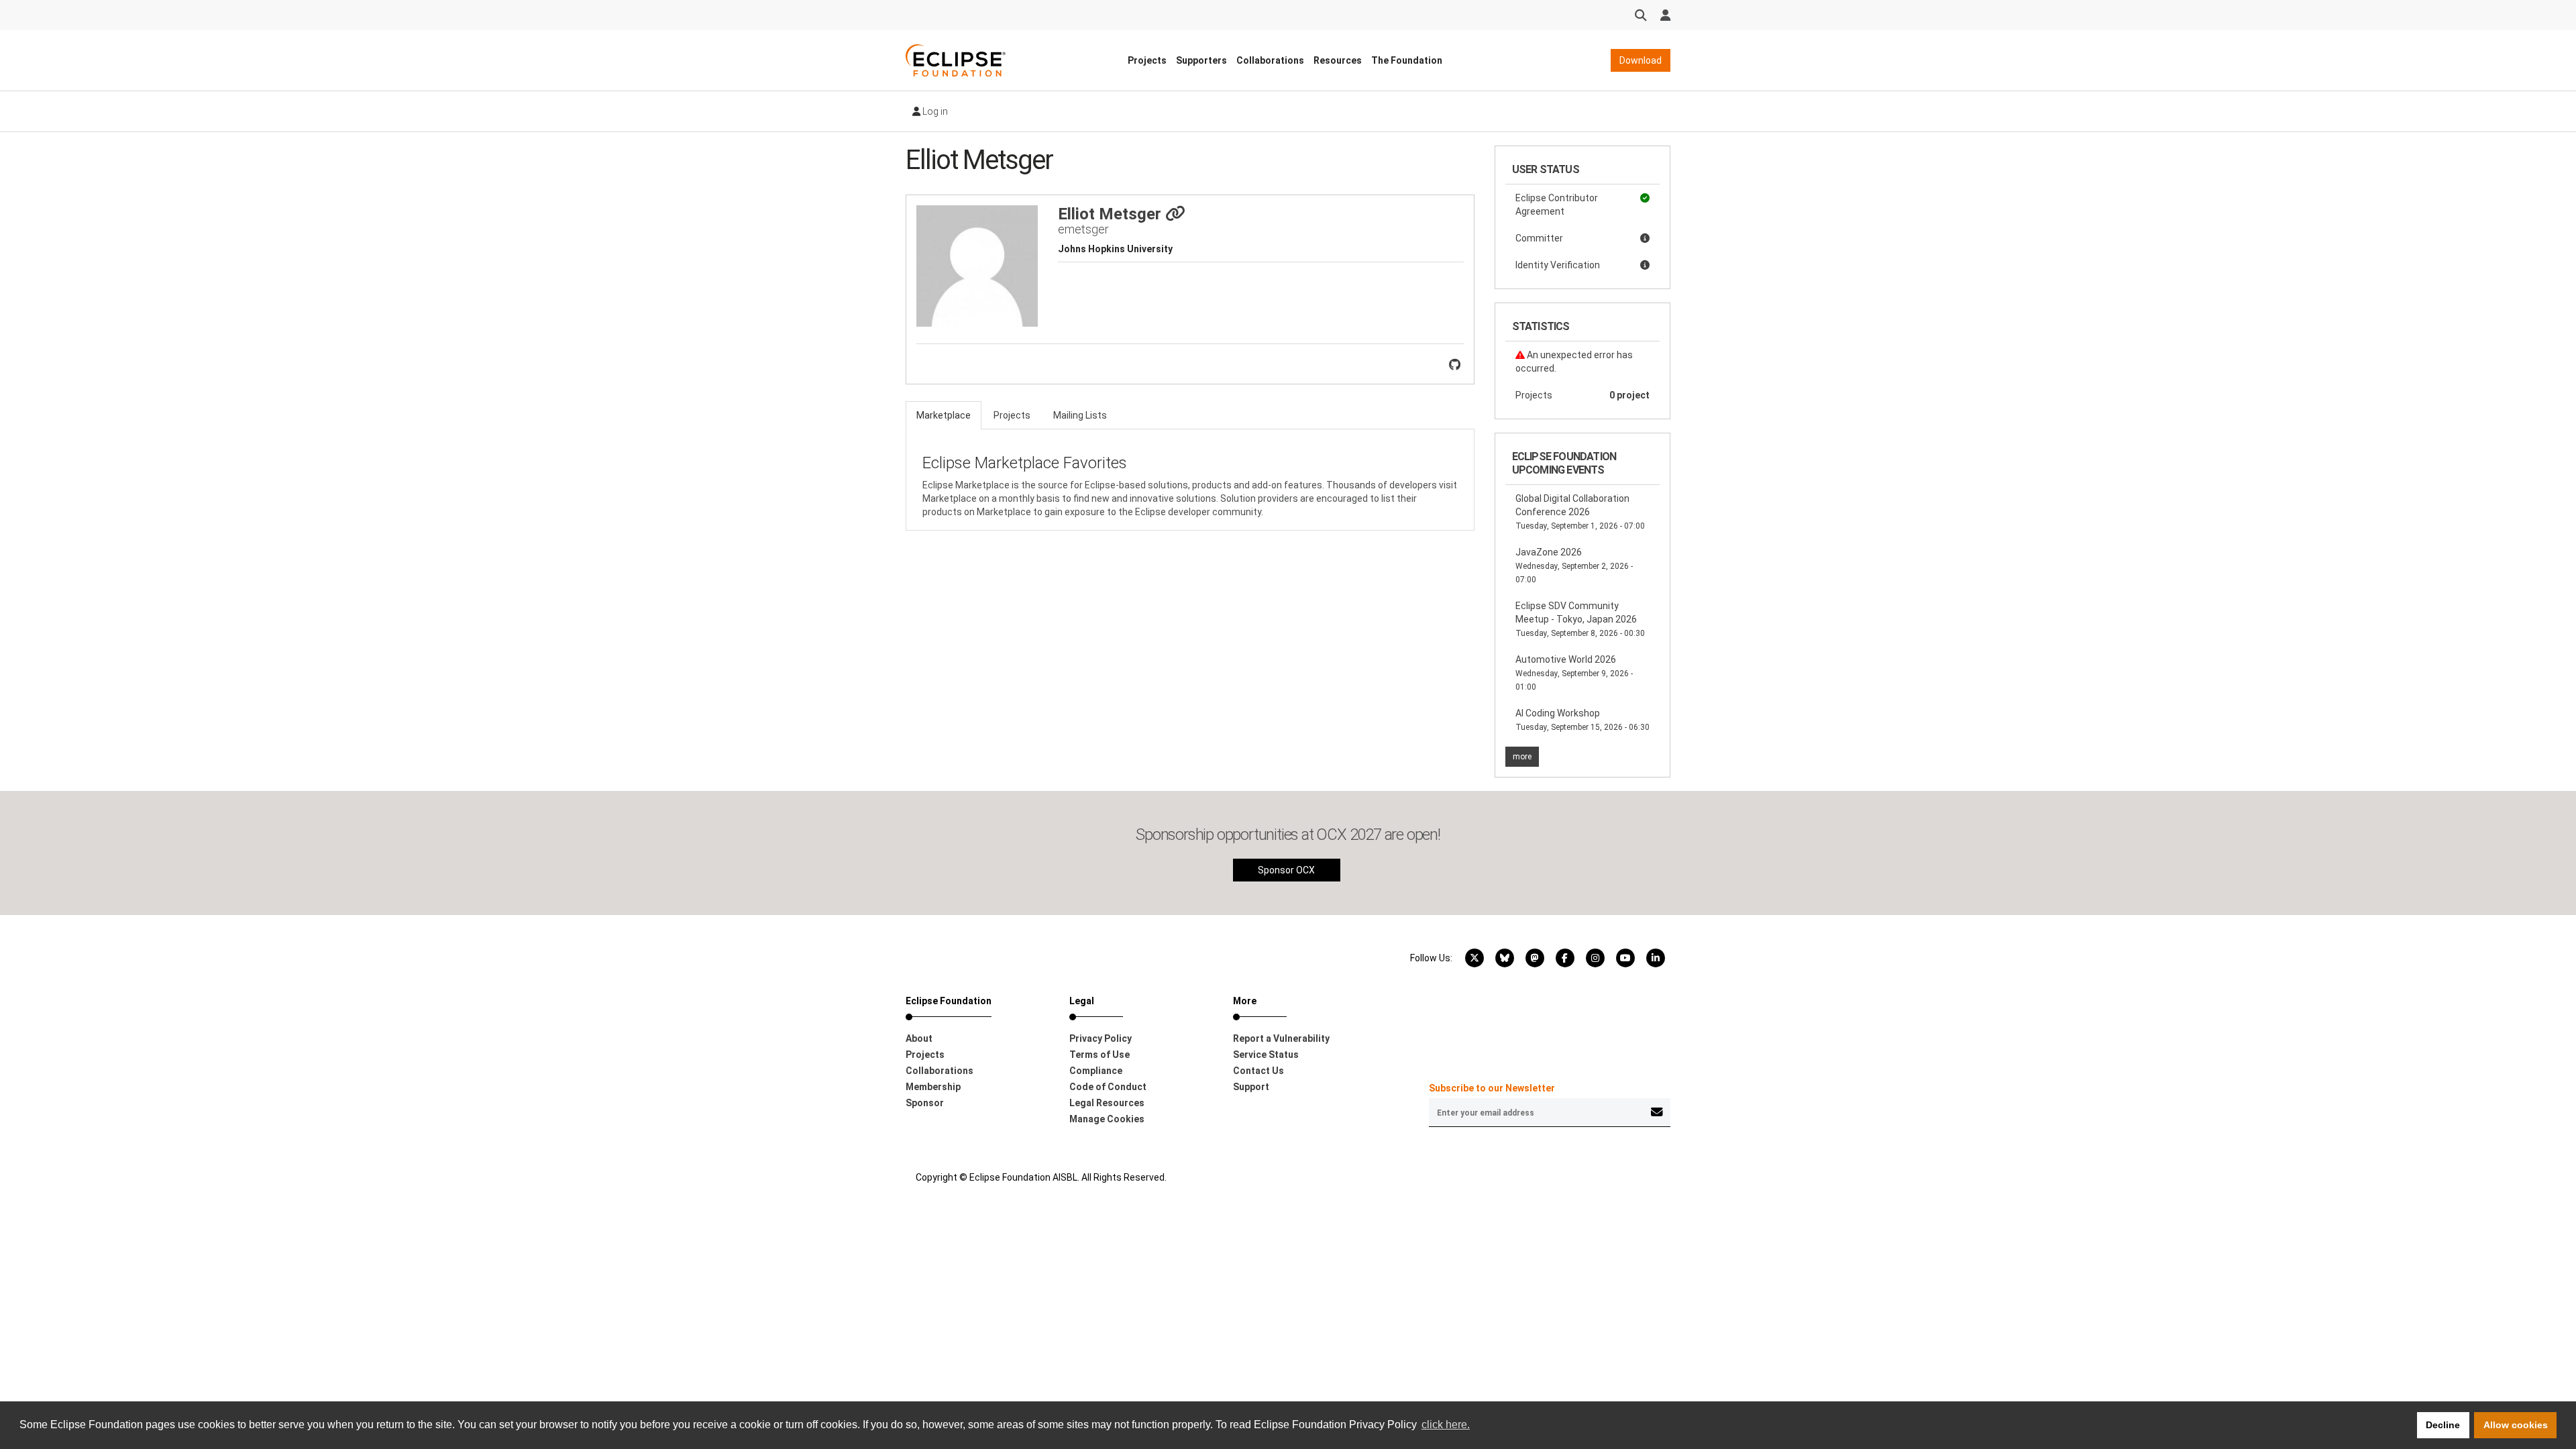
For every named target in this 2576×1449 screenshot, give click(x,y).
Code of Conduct (1108, 1087)
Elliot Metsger (1112, 214)
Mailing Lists (1080, 415)
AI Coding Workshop (1582, 720)
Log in (934, 111)
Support (1251, 1087)
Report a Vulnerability (1281, 1038)
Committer (1539, 238)
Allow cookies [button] (2516, 1425)
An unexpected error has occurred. (1574, 362)
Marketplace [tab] (944, 415)
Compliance (1096, 1071)
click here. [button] (1446, 1425)
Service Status (1266, 1055)
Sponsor (925, 1103)
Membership (933, 1087)
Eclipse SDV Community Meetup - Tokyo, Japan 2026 (1580, 619)
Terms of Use (1099, 1055)
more (1522, 757)
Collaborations (1270, 60)
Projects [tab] (1012, 415)
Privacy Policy (1101, 1038)
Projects (1147, 60)
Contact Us (1258, 1071)
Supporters (1201, 60)
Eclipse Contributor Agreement (1557, 205)
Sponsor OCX (1286, 870)
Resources (1338, 60)
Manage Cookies (1107, 1119)
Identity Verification (1558, 265)
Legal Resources (1107, 1103)
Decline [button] (2443, 1425)
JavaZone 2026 (1574, 566)
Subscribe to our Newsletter (1492, 1088)
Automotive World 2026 (1574, 673)
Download (1641, 60)
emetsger (1083, 229)
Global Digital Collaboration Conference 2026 (1580, 512)
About (919, 1038)
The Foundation (1407, 60)
